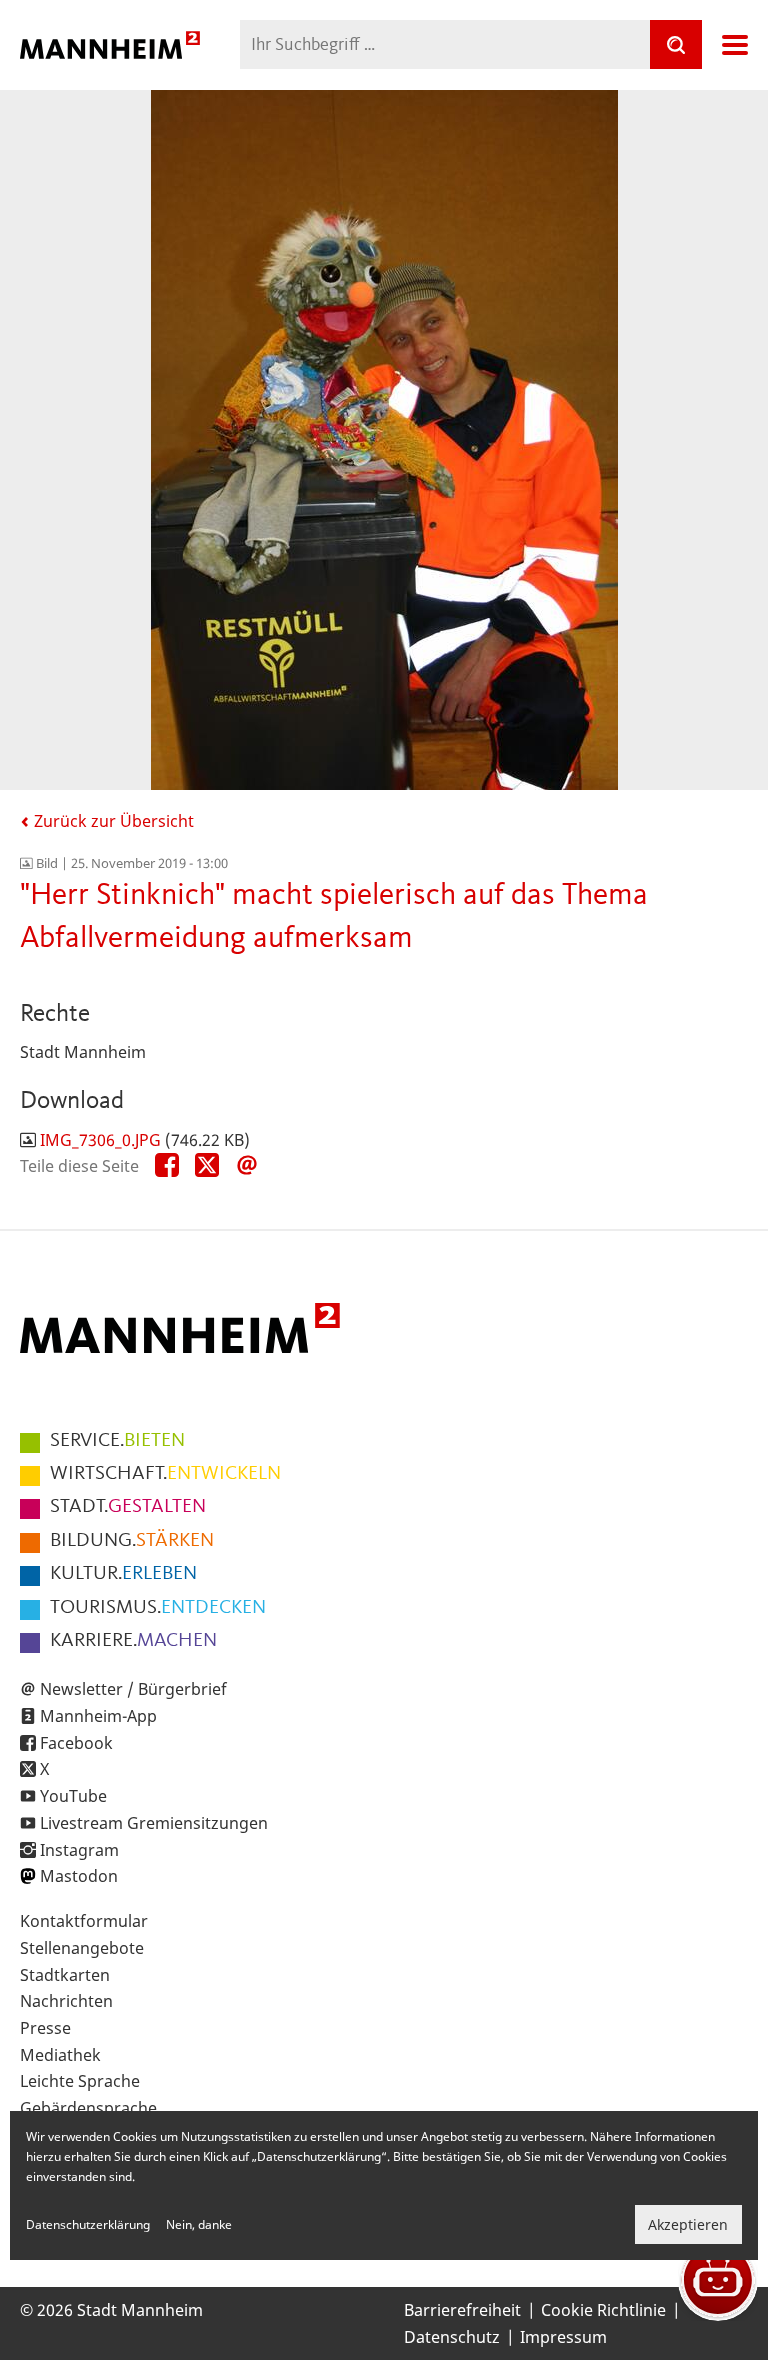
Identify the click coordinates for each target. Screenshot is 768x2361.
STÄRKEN (132, 1541)
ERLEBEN (123, 1574)
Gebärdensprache (88, 2108)
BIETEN (117, 1441)
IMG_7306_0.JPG (100, 1140)
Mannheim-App (98, 1716)
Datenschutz (452, 2337)
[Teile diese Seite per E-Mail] (247, 1166)
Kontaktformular (84, 1921)
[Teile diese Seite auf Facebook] (167, 1166)
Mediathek (60, 2055)
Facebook (76, 1743)
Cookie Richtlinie (603, 2310)
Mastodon (79, 1876)
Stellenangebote (82, 1948)
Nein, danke (199, 2224)
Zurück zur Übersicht (112, 821)
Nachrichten (66, 2001)
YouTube (73, 1796)
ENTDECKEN (158, 1608)
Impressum (563, 2337)
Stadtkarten (65, 1975)
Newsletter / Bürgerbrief (133, 1689)
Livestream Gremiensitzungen (154, 1823)
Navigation (735, 45)
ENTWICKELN (165, 1474)
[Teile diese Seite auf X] (207, 1166)
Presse (45, 2028)
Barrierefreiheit (462, 2310)
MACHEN (133, 1641)
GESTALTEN (128, 1507)
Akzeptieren (688, 2224)
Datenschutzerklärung (88, 2224)
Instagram (79, 1850)
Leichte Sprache (80, 2081)
